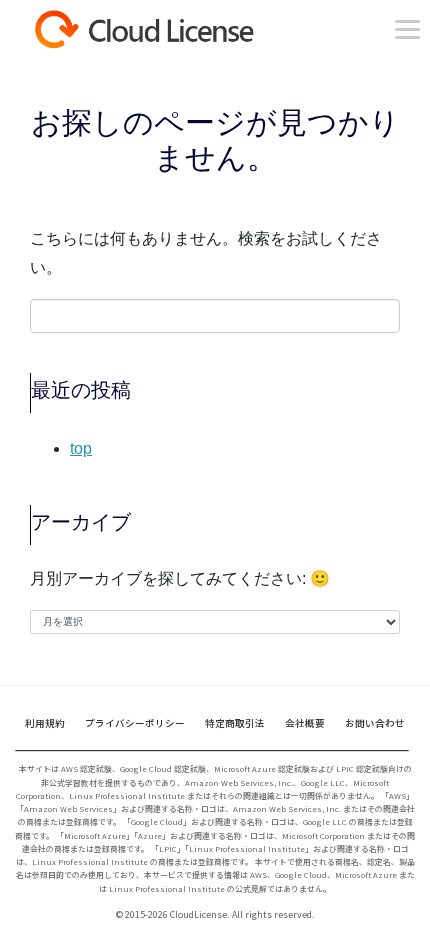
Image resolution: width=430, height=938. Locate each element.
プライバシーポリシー (135, 723)
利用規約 (45, 723)
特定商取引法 (235, 723)
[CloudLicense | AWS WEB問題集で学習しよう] (180, 29)
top (81, 448)
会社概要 (305, 723)
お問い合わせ (375, 723)
